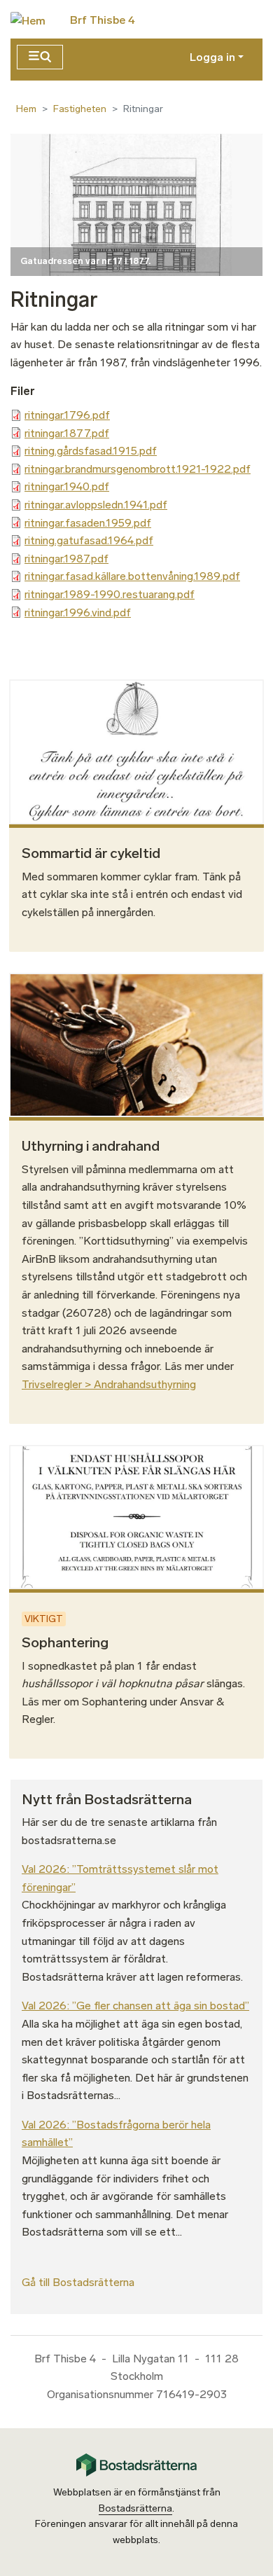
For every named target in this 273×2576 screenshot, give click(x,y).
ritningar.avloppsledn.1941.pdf (96, 505)
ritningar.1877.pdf (67, 433)
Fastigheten (80, 109)
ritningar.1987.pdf (66, 559)
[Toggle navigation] (40, 57)
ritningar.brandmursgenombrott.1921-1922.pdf (138, 469)
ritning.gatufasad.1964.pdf (89, 540)
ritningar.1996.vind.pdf (78, 612)
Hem (26, 109)
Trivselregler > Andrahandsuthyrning (109, 1384)
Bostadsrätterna (135, 2508)
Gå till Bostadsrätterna (78, 2282)
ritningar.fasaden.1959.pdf (88, 523)
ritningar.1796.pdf (67, 415)
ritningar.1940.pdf (67, 486)
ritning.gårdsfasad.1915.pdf (91, 451)
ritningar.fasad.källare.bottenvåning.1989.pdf (132, 576)
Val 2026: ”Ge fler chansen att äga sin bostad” (135, 2006)
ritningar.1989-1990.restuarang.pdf (110, 594)
